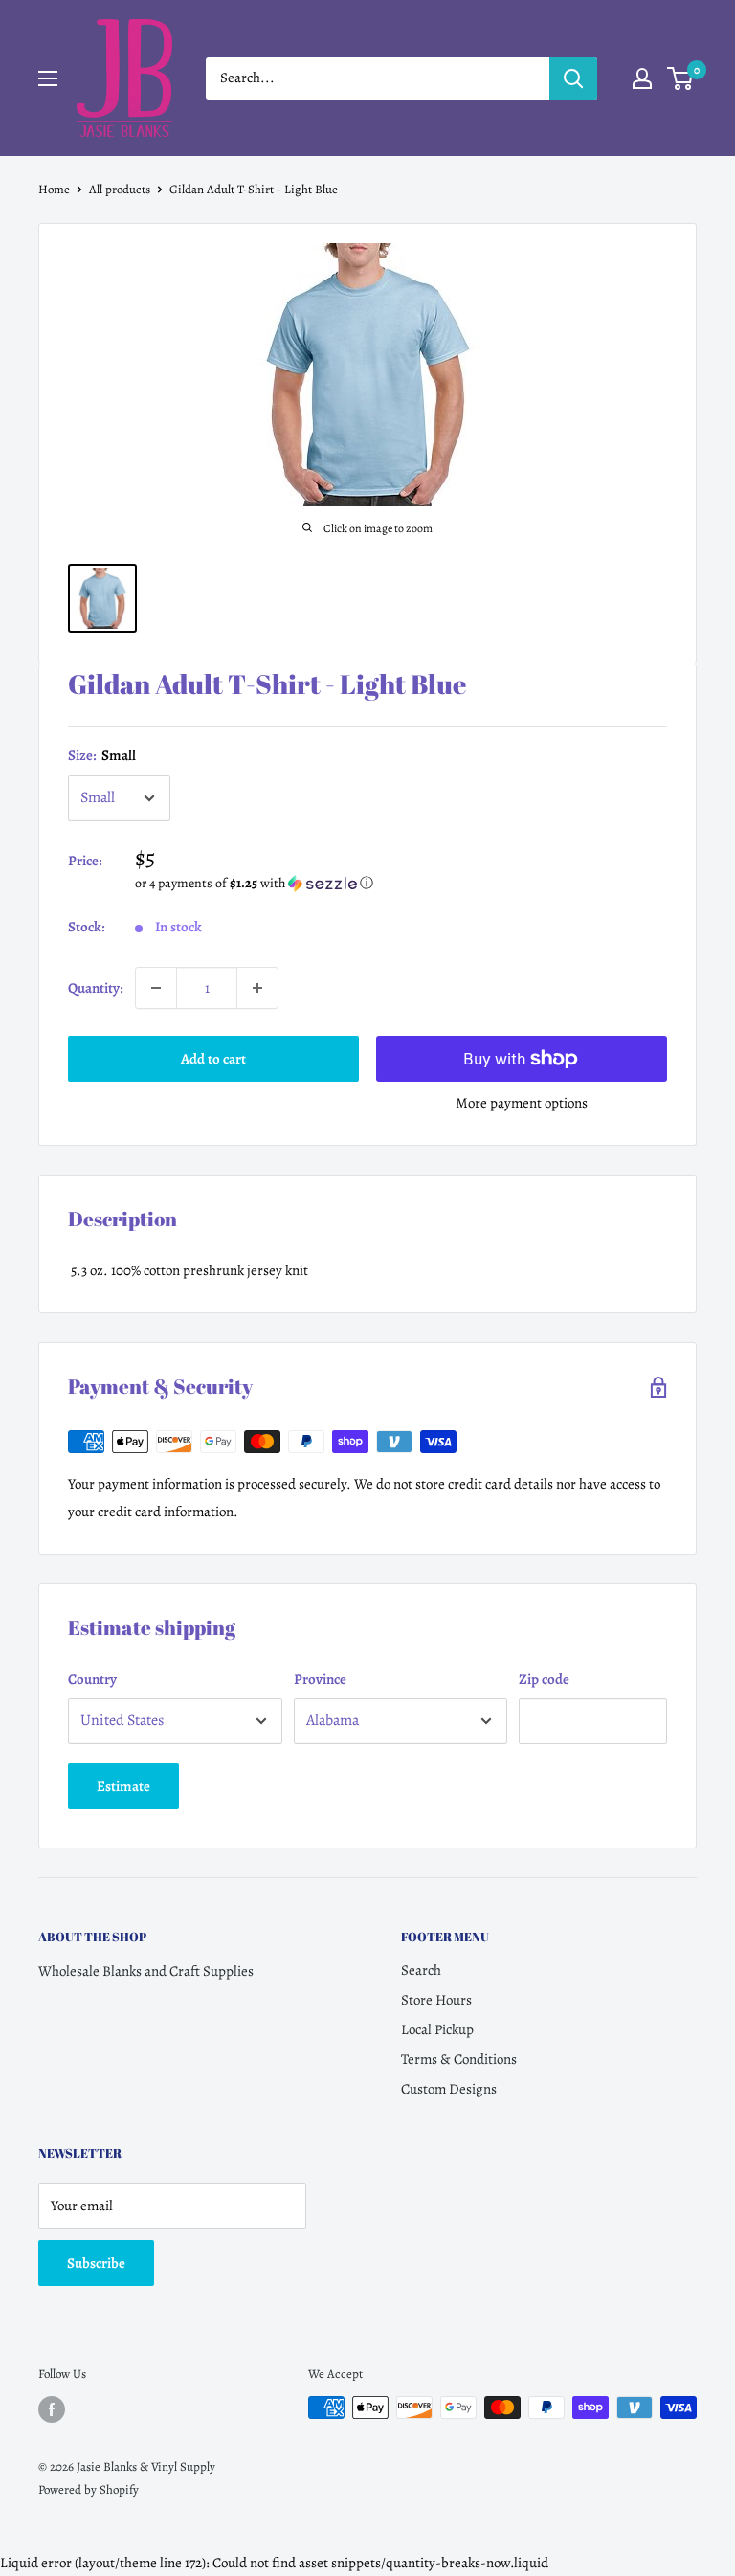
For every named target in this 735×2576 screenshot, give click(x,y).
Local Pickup (437, 2029)
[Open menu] (48, 78)
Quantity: (96, 988)
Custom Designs (449, 2089)
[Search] (573, 78)
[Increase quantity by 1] (257, 988)
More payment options (522, 1103)
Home (54, 189)
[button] (401, 883)
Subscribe (96, 2263)
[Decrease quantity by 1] (156, 988)
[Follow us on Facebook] (52, 2409)
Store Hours (436, 2000)
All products (120, 189)
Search (421, 1970)
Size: (102, 755)
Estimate (123, 1786)
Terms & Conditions (459, 2059)
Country (92, 1679)
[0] (681, 78)
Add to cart (213, 1059)
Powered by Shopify (89, 2489)
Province (320, 1679)
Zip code (544, 1679)
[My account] (642, 78)
